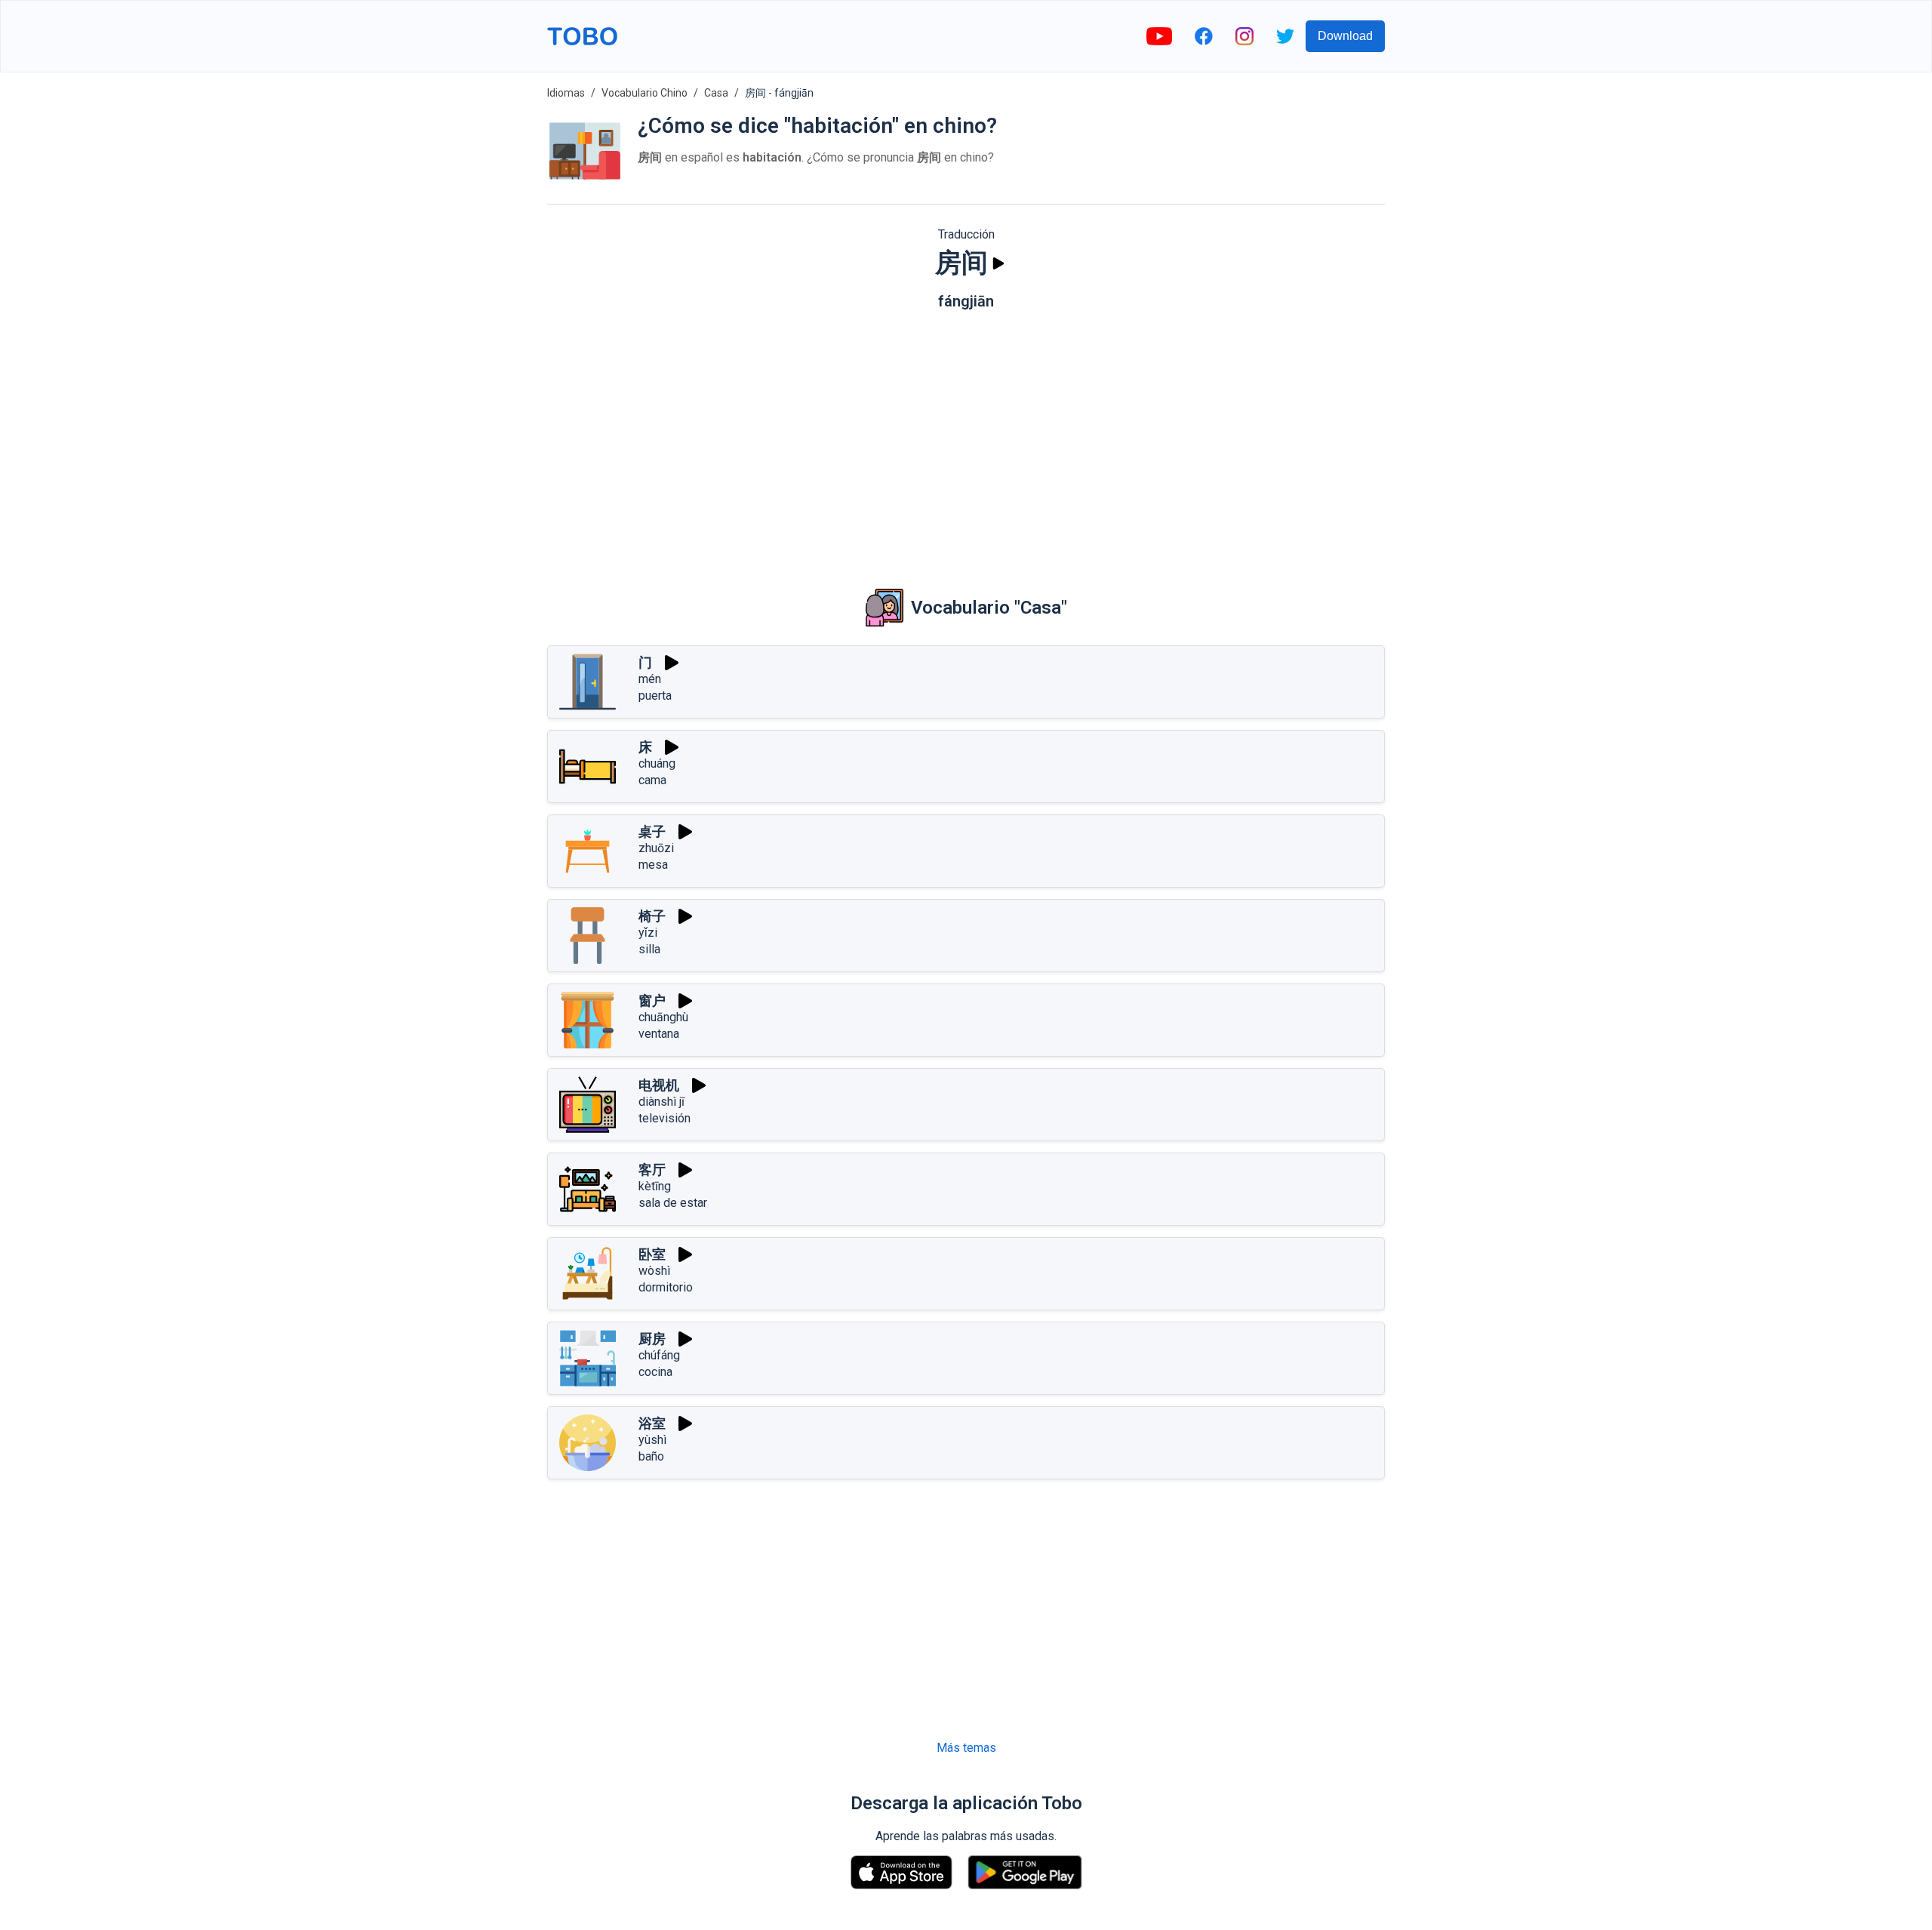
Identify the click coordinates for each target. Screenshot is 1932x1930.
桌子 (652, 831)
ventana (659, 1034)
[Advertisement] (966, 439)
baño (651, 1456)
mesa (653, 865)
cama (652, 780)
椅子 (652, 916)
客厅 (652, 1170)
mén (650, 679)
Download (1345, 36)
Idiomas (566, 93)
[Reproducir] (998, 263)
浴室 (652, 1423)
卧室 (652, 1254)
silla (649, 949)
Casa (716, 93)
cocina (655, 1372)
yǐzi (648, 933)
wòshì (654, 1271)
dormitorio (666, 1287)
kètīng (655, 1186)
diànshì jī (661, 1102)
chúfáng (659, 1355)
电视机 (659, 1085)
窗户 (652, 1000)
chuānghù (663, 1017)
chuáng (657, 763)
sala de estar (673, 1203)
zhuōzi (656, 848)
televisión (665, 1118)
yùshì (652, 1440)
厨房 (652, 1339)
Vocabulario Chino (645, 93)
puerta (655, 696)
